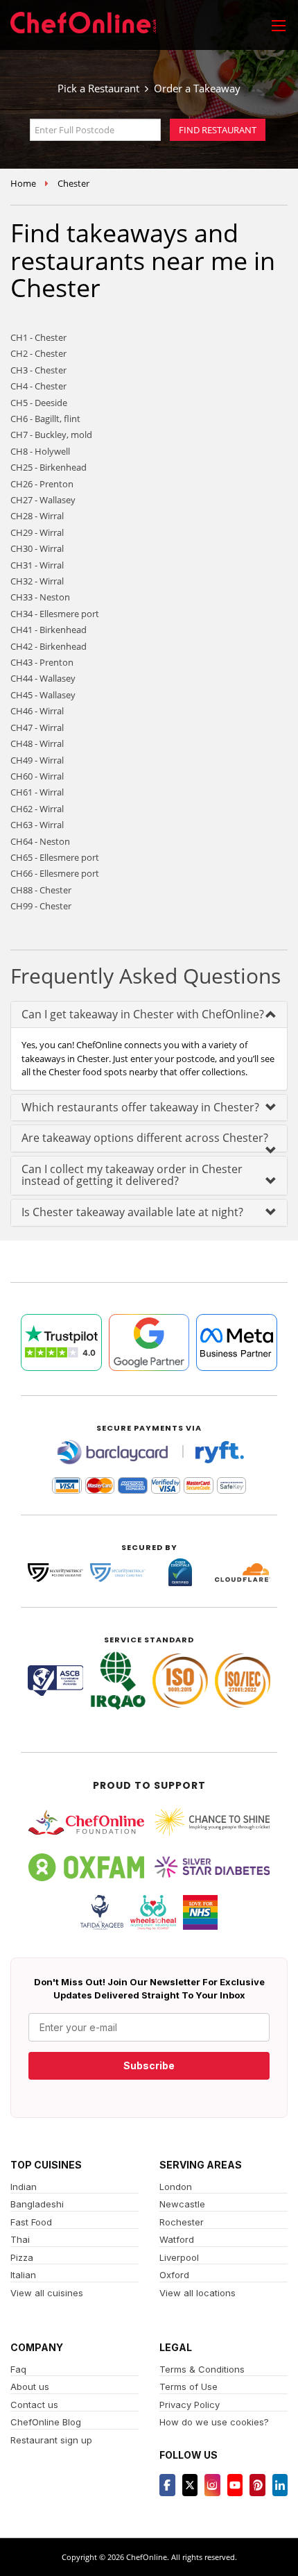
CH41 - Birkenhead (49, 630)
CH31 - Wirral (37, 565)
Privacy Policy (190, 2405)
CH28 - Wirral (37, 516)
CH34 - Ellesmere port (55, 614)
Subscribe (149, 2065)
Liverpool (179, 2257)
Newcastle (182, 2204)
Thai (20, 2239)
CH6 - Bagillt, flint (45, 419)
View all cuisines (47, 2293)
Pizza (22, 2257)
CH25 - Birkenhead (49, 467)
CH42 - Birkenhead (49, 646)
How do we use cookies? (214, 2422)
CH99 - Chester (41, 906)
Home (23, 183)
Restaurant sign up (51, 2440)
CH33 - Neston (40, 597)
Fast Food (31, 2222)
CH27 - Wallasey (43, 500)
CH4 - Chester (38, 386)
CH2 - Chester (38, 353)
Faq (18, 2369)
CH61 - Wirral (37, 792)
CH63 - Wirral (37, 825)
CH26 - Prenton (42, 484)
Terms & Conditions (202, 2369)
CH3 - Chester (38, 370)
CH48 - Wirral (37, 743)
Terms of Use (189, 2386)
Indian (24, 2187)
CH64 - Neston (40, 841)
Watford (177, 2239)
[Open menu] (279, 25)
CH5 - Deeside (39, 403)
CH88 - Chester (41, 890)
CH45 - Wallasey (43, 695)
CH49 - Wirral (37, 760)
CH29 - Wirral (37, 532)
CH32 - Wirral (37, 581)
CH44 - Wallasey (43, 678)
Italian (23, 2275)
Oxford (174, 2275)
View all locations (198, 2293)
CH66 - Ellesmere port (55, 873)
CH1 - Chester (38, 337)
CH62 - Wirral (37, 809)
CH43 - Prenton (42, 662)
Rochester (182, 2222)
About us (30, 2386)
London (176, 2187)
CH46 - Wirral (37, 711)
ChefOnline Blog (46, 2422)
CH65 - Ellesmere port (55, 857)
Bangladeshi (37, 2204)
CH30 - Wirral (37, 548)
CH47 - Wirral (37, 727)
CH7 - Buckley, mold (51, 435)
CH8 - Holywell (40, 451)
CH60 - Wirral (37, 776)
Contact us (34, 2405)
